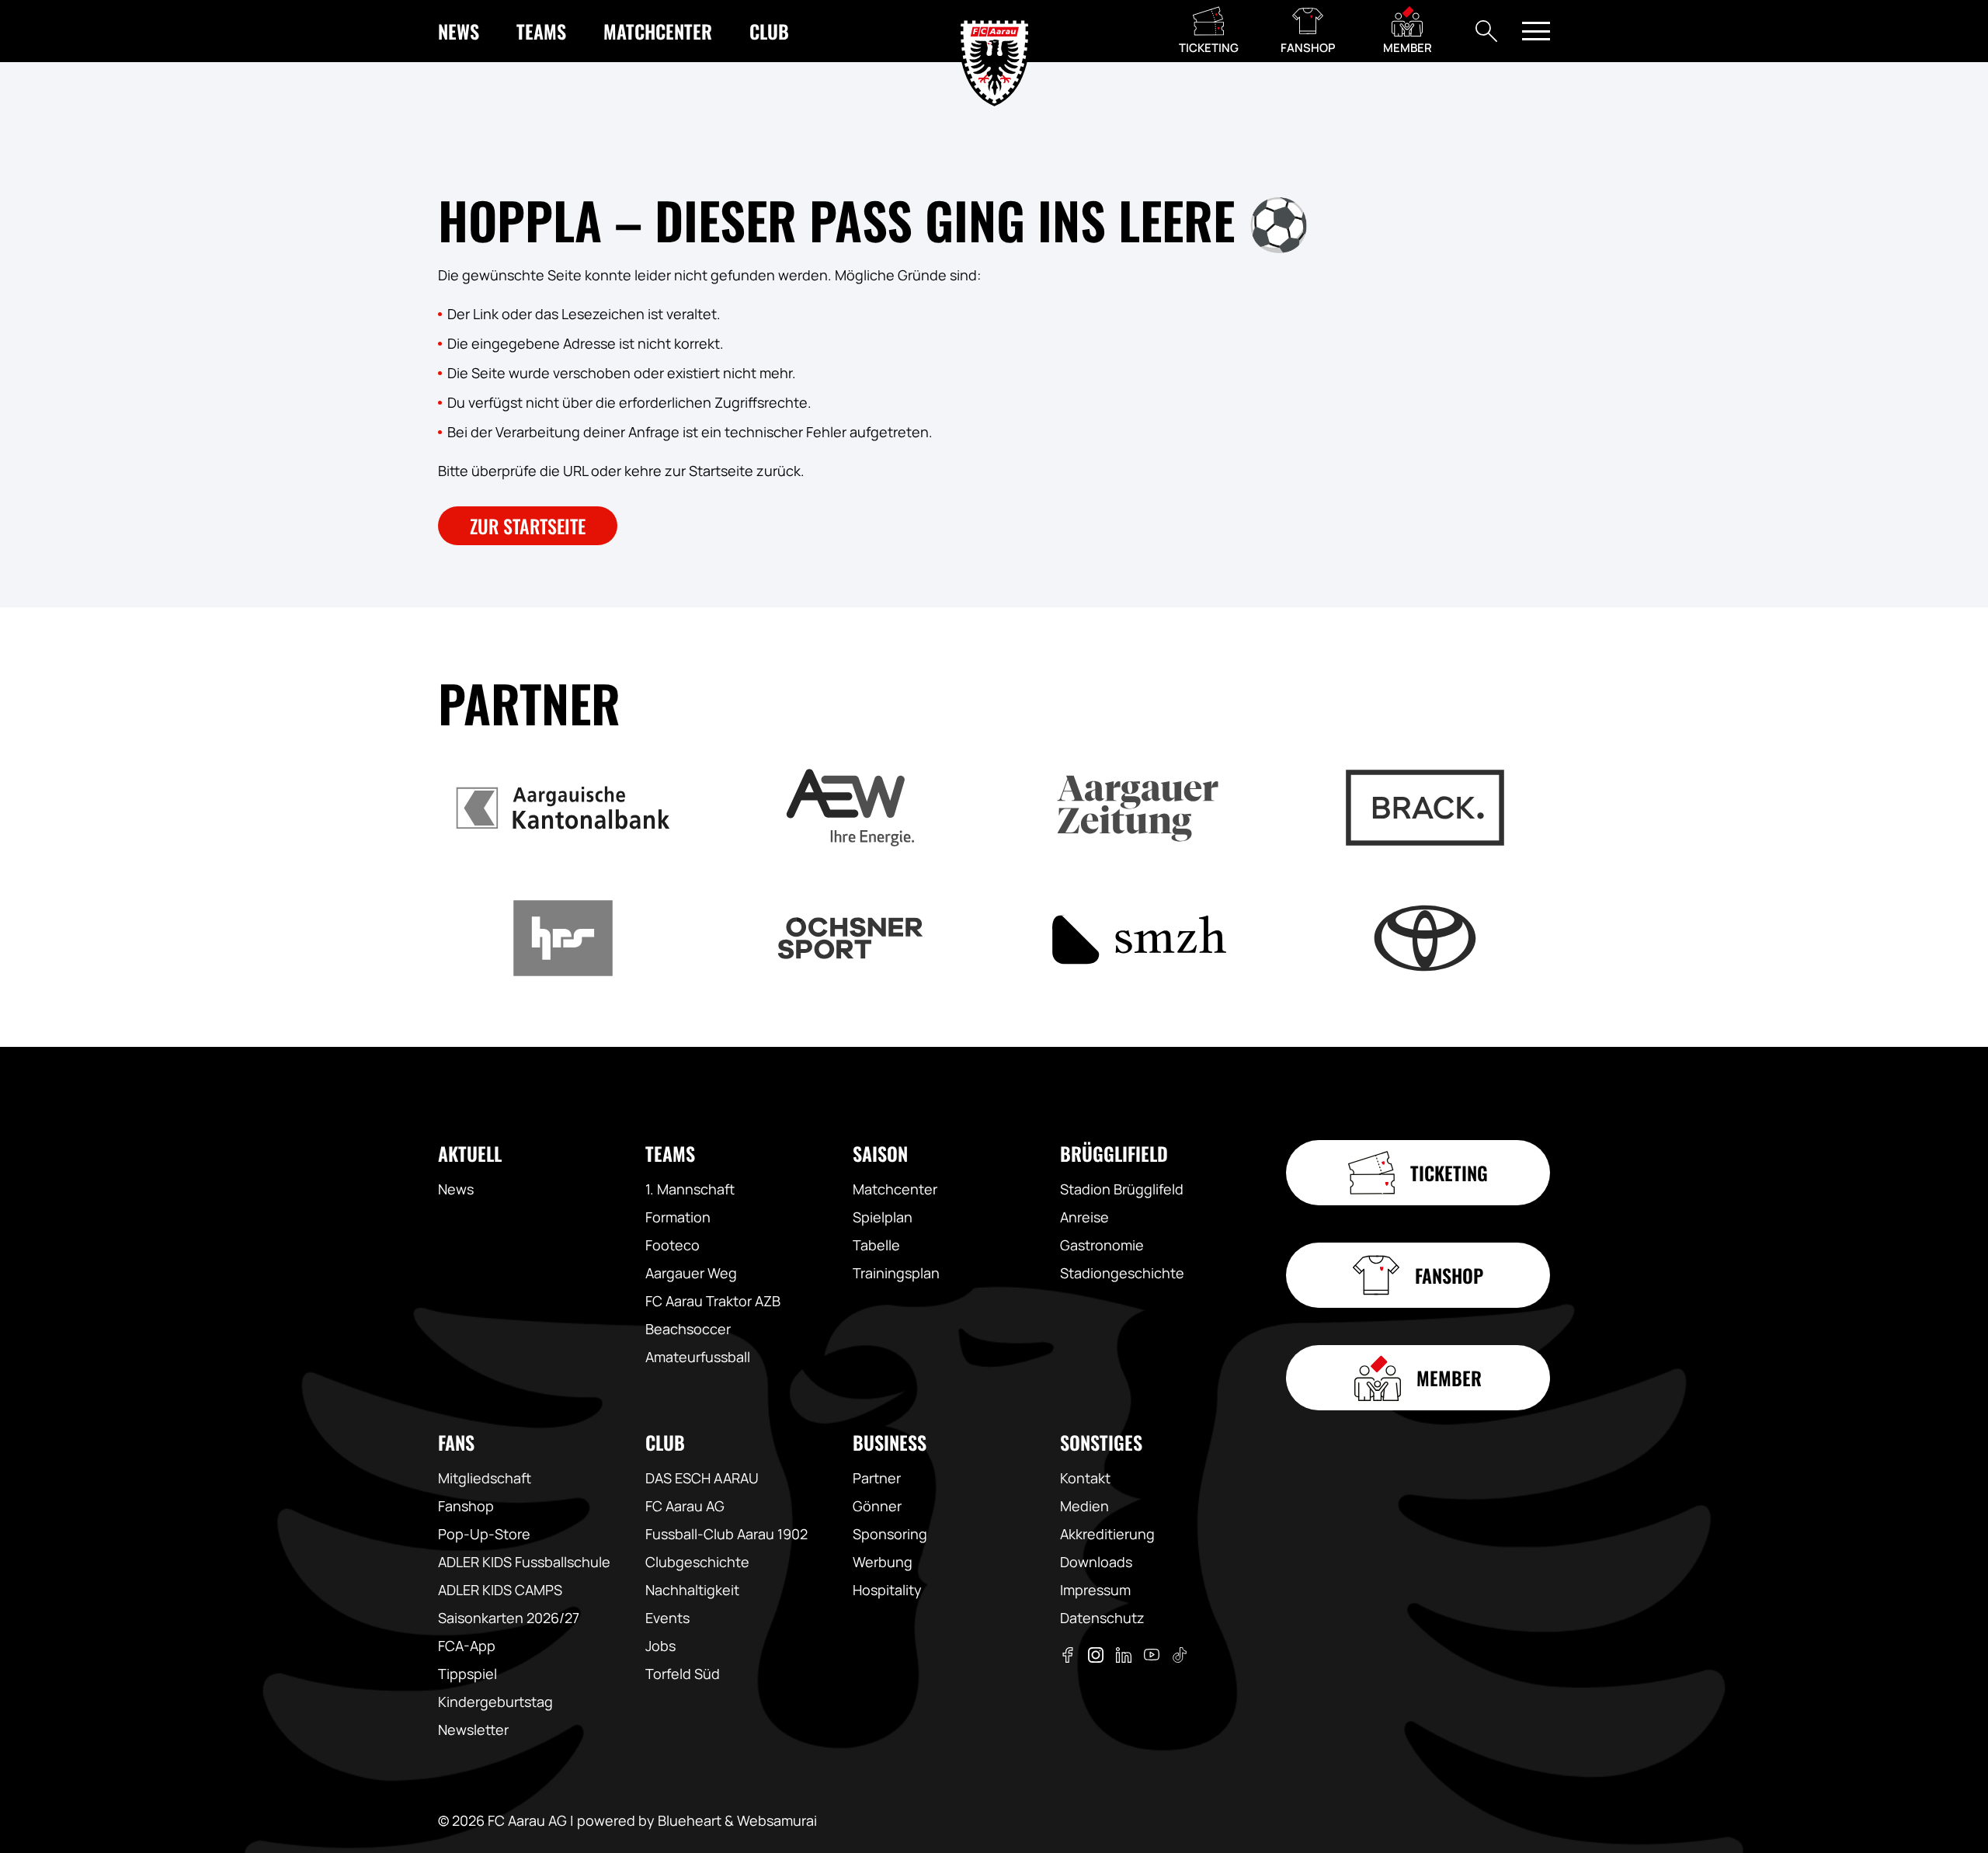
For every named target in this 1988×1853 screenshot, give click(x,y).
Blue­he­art (690, 1820)
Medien (1084, 1506)
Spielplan (883, 1217)
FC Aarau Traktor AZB (713, 1301)
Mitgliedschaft (485, 1478)
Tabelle (876, 1245)
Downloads (1096, 1562)
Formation (678, 1217)
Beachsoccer (688, 1329)
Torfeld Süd (683, 1674)
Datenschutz (1102, 1618)
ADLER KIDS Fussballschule (524, 1562)
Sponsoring (890, 1534)
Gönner (877, 1506)
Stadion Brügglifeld (1122, 1189)
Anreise (1084, 1217)
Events (667, 1618)
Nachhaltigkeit (692, 1590)
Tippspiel (467, 1674)
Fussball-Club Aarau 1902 (726, 1534)
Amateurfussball (698, 1357)
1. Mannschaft (690, 1189)
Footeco (673, 1245)
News (456, 1189)
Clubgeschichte (697, 1562)
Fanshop (466, 1506)
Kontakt (1085, 1478)
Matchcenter (895, 1189)
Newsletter (473, 1730)
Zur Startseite (528, 526)
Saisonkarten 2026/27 (509, 1618)
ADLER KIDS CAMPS (500, 1590)
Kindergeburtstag (495, 1702)
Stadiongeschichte (1122, 1273)
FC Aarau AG (685, 1506)
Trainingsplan (896, 1273)
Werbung (883, 1562)
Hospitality (887, 1590)
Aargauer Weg (691, 1273)
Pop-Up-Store (484, 1534)
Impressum (1095, 1590)
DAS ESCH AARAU (702, 1478)
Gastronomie (1102, 1245)
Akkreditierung (1107, 1534)
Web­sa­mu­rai (777, 1820)
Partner (877, 1478)
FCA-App (467, 1646)
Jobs (660, 1646)
